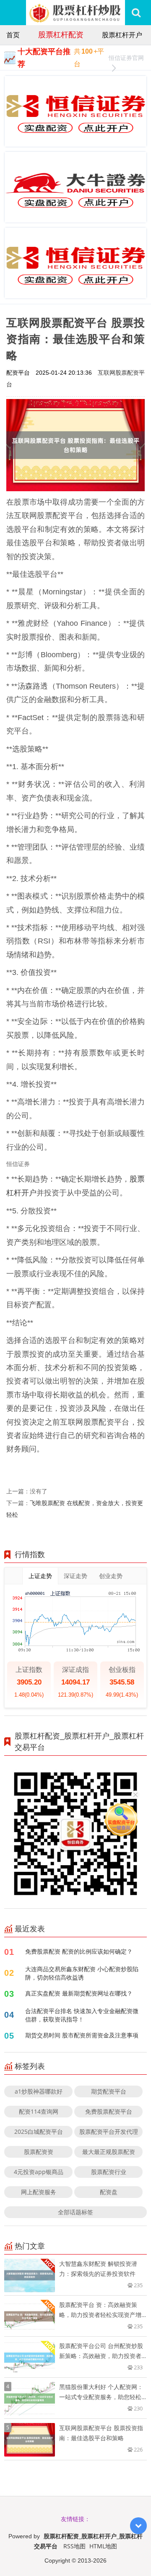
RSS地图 (74, 2546)
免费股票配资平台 (109, 2111)
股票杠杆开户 (122, 35)
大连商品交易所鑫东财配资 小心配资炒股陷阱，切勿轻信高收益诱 (82, 1973)
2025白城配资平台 (39, 2132)
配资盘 (109, 2192)
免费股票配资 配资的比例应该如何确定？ (79, 1951)
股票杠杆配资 (61, 34)
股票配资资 (39, 2152)
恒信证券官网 (126, 58)
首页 (13, 35)
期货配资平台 (109, 2091)
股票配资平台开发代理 (109, 2132)
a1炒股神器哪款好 (39, 2091)
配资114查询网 (39, 2111)
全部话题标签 (75, 2212)
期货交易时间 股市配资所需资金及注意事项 (82, 2035)
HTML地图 (103, 2546)
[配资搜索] (136, 13)
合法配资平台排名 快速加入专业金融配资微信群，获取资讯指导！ (82, 2015)
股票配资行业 (109, 2172)
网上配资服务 (39, 2192)
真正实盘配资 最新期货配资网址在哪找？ (79, 1993)
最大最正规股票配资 (109, 2152)
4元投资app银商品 (39, 2172)
